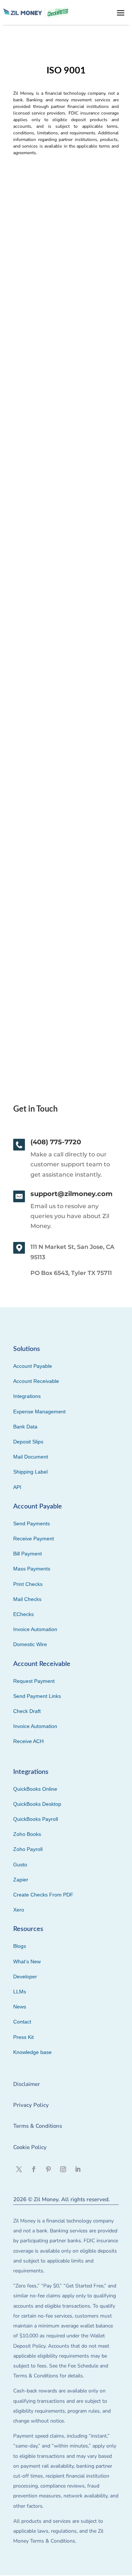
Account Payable (33, 1366)
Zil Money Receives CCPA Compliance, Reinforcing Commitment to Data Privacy (60, 488)
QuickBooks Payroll (36, 1819)
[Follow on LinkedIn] (78, 2169)
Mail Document (31, 1457)
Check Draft (27, 1711)
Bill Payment (27, 1554)
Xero (19, 1910)
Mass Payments (32, 1569)
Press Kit (23, 2037)
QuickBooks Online (35, 1789)
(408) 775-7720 (56, 1142)
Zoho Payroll (28, 1849)
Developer (25, 1977)
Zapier (21, 1880)
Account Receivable (36, 1381)
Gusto (20, 1865)
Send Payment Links (37, 1696)
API (17, 1487)
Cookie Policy (30, 2147)
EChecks (23, 1614)
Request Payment (34, 1681)
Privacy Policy (31, 2105)
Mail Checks (27, 1599)
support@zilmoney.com (71, 1194)
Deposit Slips (28, 1442)
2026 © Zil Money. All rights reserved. (62, 2199)
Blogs (20, 1946)
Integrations (27, 1396)
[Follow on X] (19, 2169)
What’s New (27, 1961)
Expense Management (39, 1412)
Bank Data (25, 1427)
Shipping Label (30, 1472)
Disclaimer (27, 2084)
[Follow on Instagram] (63, 2169)
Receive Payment (34, 1539)
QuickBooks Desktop (37, 1804)
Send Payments (32, 1524)
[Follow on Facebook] (34, 2169)
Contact (22, 2022)
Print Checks (28, 1584)
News (20, 2007)
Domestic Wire (30, 1644)
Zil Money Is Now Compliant (58, 282)
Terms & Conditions (38, 2126)
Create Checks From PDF (43, 1895)
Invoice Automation (35, 1629)
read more (31, 352)
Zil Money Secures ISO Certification (49, 913)
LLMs (20, 1992)
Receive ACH (28, 1741)
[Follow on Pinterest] (48, 2169)
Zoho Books (27, 1834)
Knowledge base (32, 2052)
